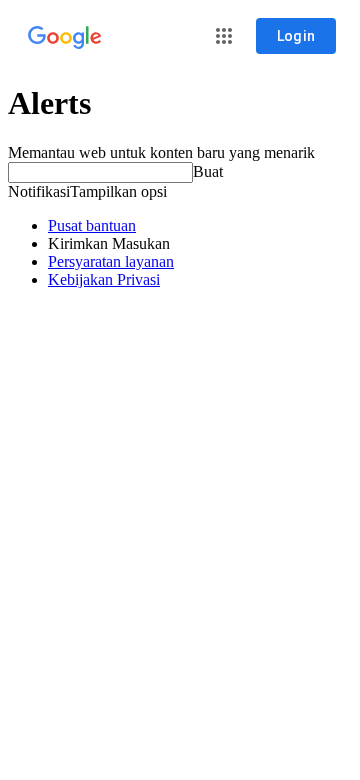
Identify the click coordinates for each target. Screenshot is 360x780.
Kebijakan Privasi (104, 279)
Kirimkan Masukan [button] (109, 243)
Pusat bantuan (92, 225)
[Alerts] (65, 38)
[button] (224, 36)
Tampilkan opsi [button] (118, 191)
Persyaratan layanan (111, 261)
